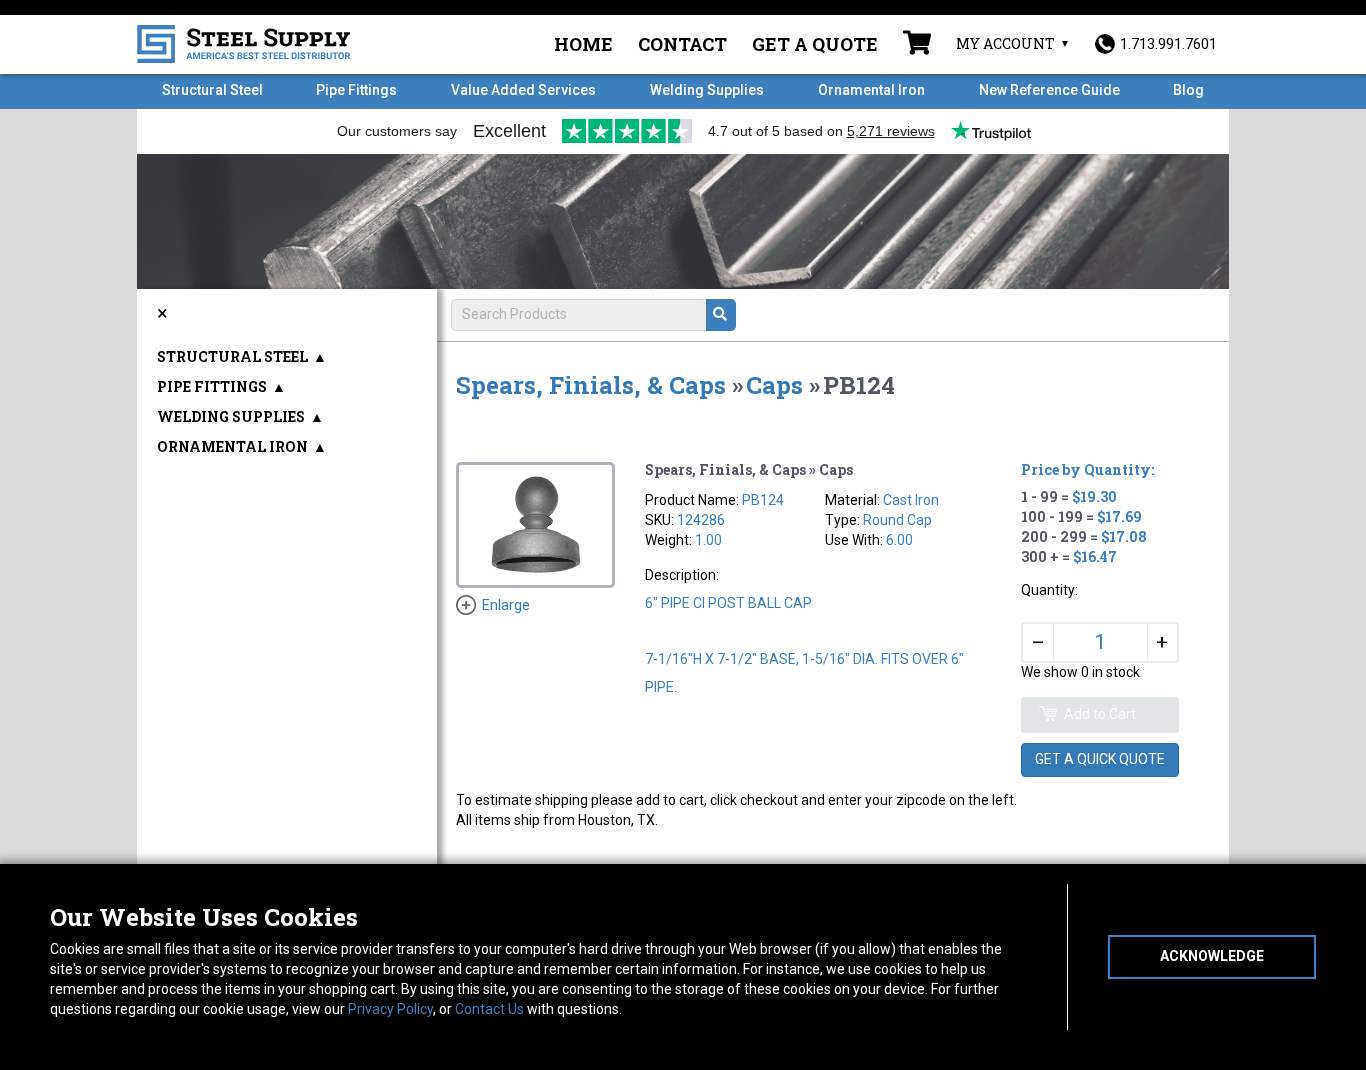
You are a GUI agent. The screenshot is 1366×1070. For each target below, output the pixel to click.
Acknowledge (1212, 956)
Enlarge (506, 605)
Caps (774, 385)
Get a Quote (815, 44)
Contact (682, 44)
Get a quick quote (1100, 759)
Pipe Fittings (356, 90)
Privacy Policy (390, 1009)
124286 (701, 520)
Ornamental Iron (871, 90)
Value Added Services (523, 90)
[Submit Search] (721, 315)
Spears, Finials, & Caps (591, 385)
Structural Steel (212, 90)
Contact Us (489, 1009)
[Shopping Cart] (917, 45)
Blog (1188, 90)
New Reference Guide (1049, 90)
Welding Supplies (707, 90)
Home (583, 44)
